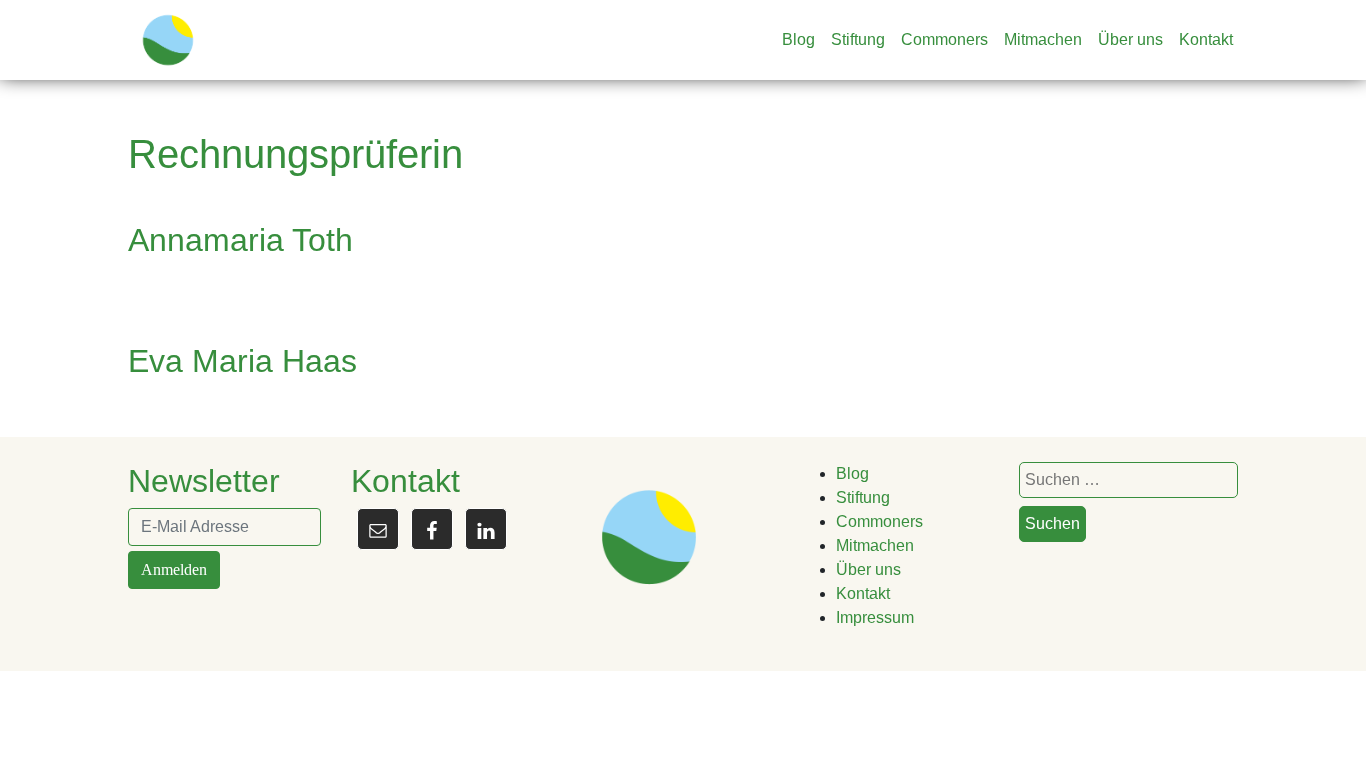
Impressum (875, 617)
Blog (798, 39)
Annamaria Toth (240, 240)
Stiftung (858, 39)
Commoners (944, 39)
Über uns (1130, 39)
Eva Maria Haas (242, 361)
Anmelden (174, 569)
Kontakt (1206, 39)
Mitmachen (1043, 39)
